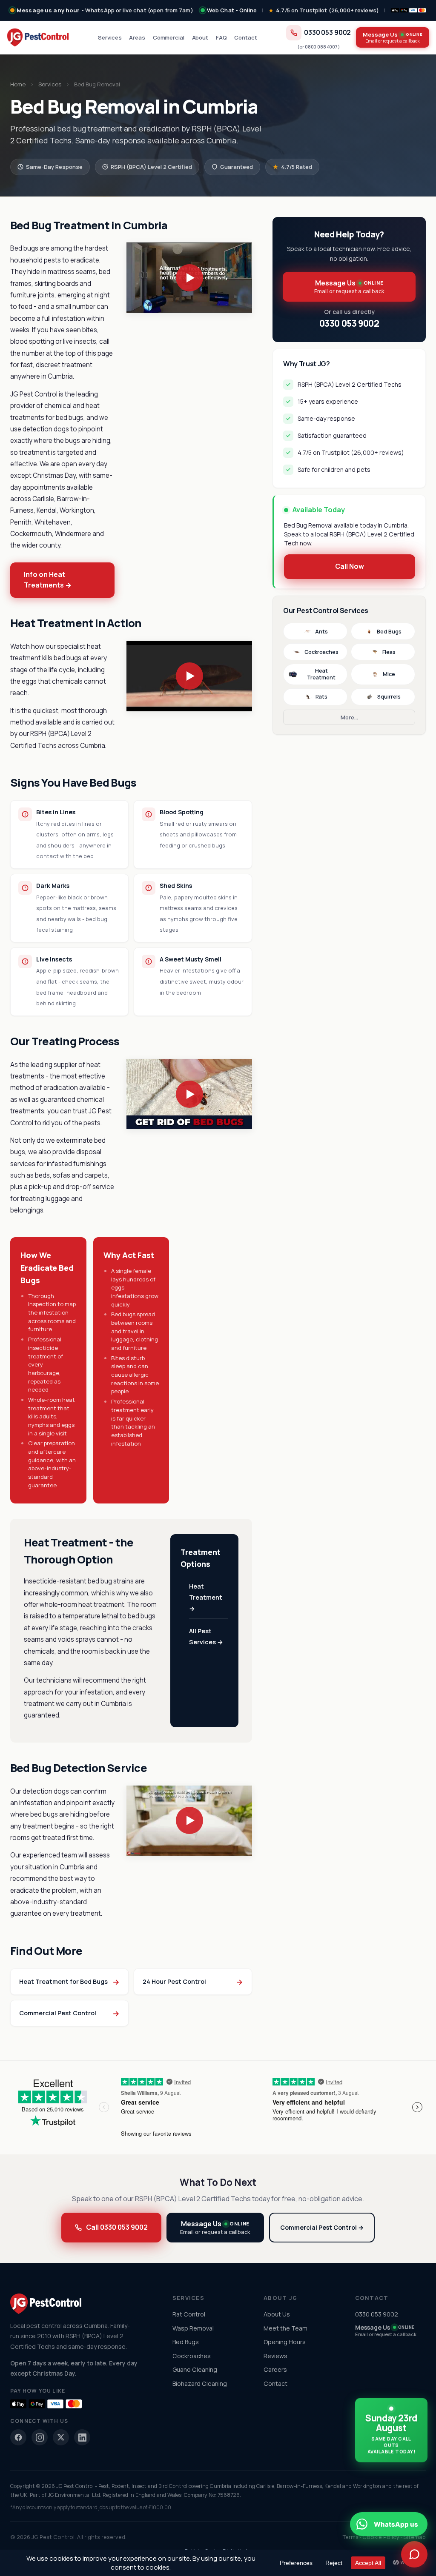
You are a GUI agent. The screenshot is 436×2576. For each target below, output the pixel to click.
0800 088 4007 (321, 47)
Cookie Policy (381, 2537)
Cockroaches (321, 652)
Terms (351, 2537)
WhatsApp (396, 2488)
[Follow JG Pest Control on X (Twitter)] (61, 2437)
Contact (245, 37)
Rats (321, 697)
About (200, 37)
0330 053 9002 (327, 33)
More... (349, 717)
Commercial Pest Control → (322, 2227)
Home (18, 84)
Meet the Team (285, 2328)
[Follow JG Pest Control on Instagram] (40, 2437)
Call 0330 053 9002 (117, 2227)
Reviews (275, 2356)
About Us (277, 2314)
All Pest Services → (206, 1636)
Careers (275, 2369)
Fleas (389, 652)
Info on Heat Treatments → (48, 580)
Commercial (169, 37)
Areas (137, 37)
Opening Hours (285, 2342)
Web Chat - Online (232, 10)
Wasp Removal (193, 2328)
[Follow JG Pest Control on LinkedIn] (82, 2437)
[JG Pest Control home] (38, 37)
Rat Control (189, 2314)
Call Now (350, 566)
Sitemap (414, 2537)
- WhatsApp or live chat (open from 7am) (105, 10)
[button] (189, 278)
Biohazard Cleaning (200, 2383)
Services (110, 37)
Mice (389, 674)
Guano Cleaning (195, 2369)
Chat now (347, 2488)
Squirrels (389, 697)
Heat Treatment (321, 674)
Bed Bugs (389, 632)
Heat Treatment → (206, 1597)
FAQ (221, 37)
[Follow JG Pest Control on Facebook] (18, 2437)
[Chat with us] (414, 2554)
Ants (321, 632)
